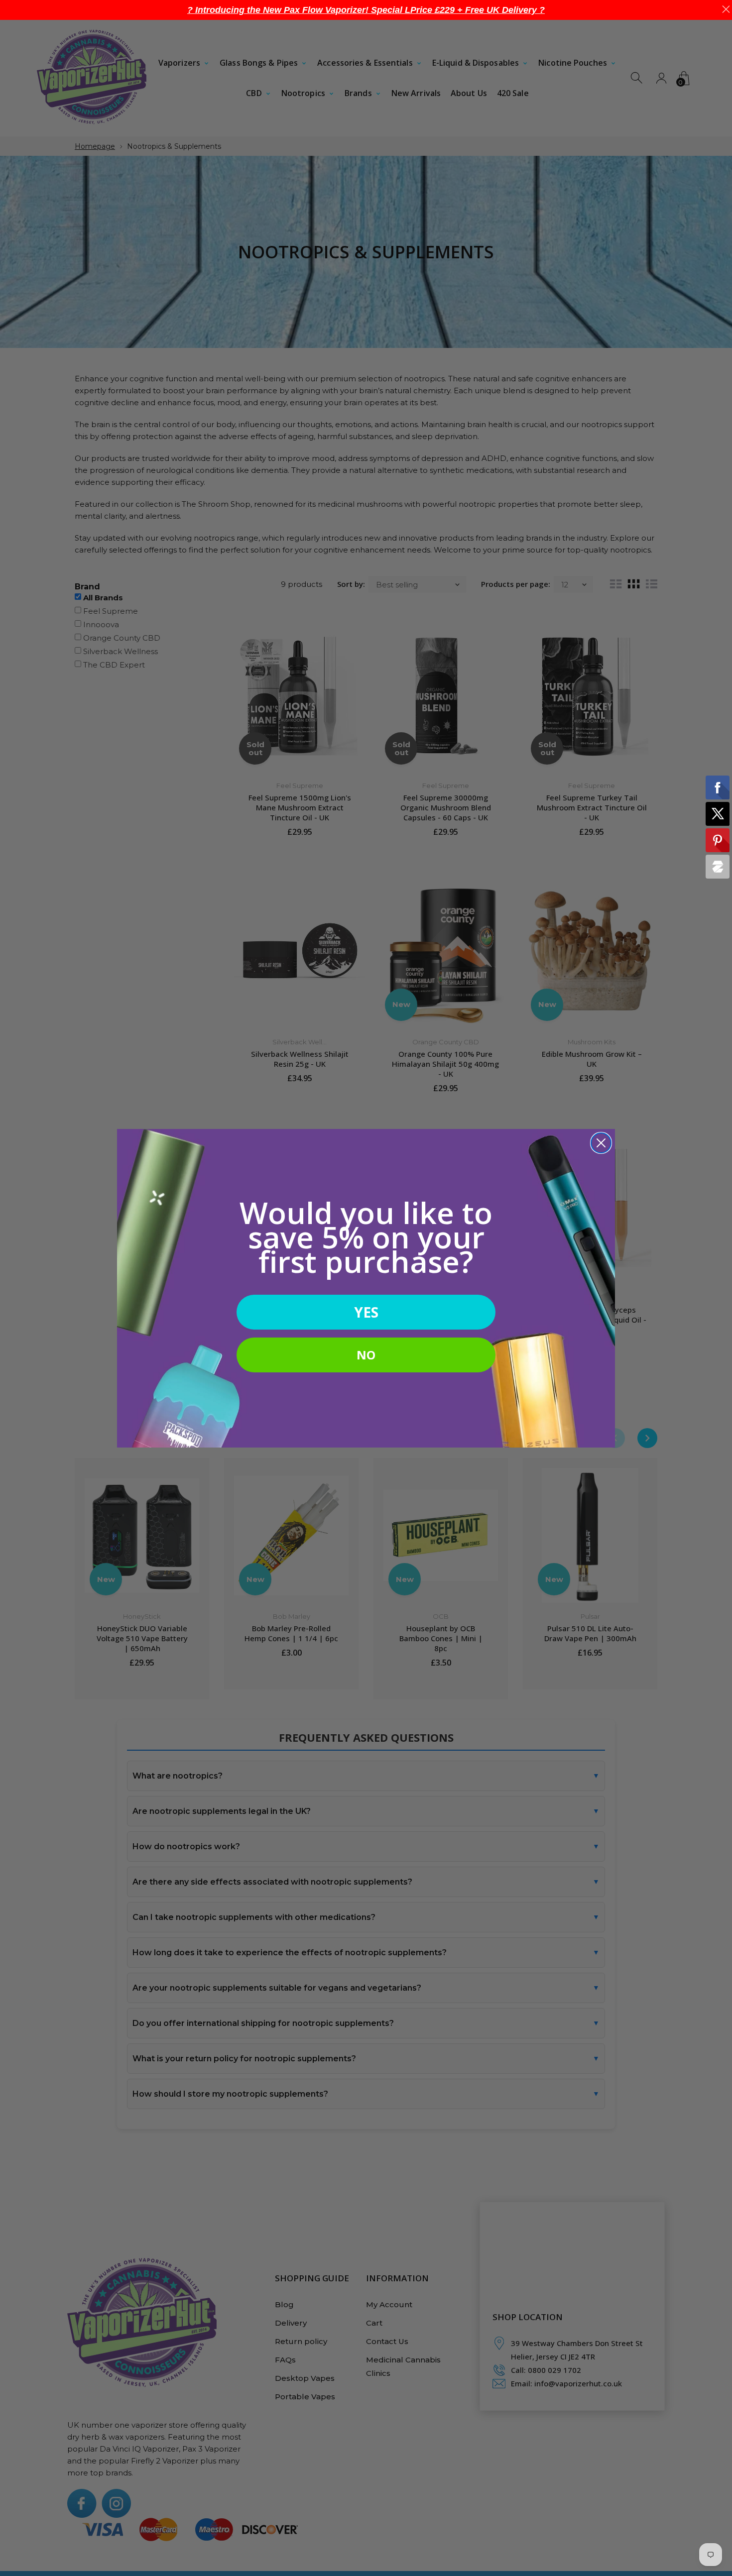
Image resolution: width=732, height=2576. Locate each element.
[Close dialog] (601, 1143)
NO (366, 1355)
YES (366, 1312)
